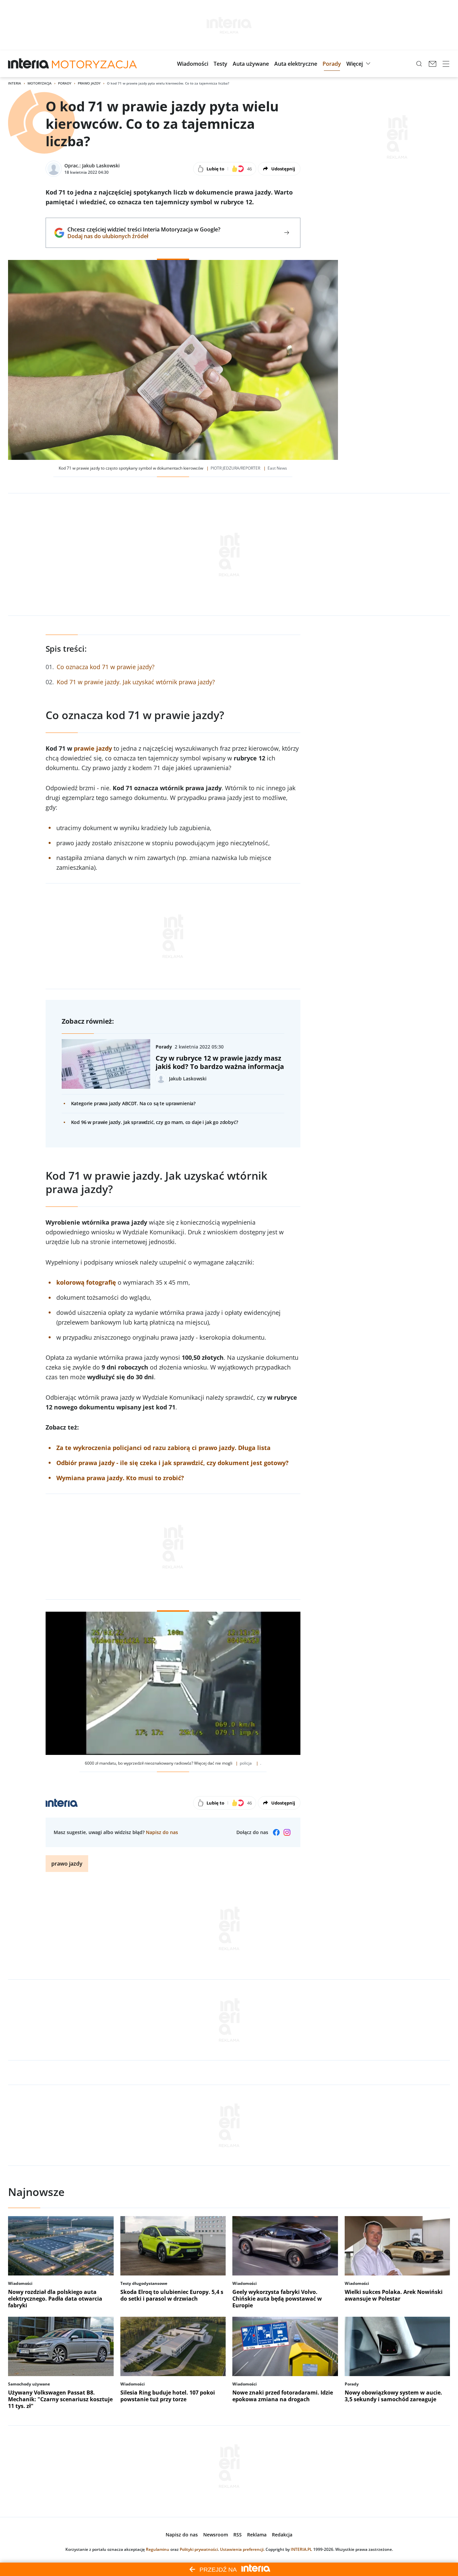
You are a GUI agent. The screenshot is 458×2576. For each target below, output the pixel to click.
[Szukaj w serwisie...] (419, 64)
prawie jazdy (93, 748)
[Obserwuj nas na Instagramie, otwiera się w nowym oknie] (287, 1832)
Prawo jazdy (89, 83)
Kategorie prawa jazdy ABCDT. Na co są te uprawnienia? (133, 1103)
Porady (65, 83)
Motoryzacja (40, 83)
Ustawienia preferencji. (242, 2549)
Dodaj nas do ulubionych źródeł (144, 236)
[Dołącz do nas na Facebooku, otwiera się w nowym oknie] (276, 1832)
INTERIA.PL (301, 2549)
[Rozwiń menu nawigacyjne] (446, 64)
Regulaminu (158, 2549)
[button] (193, 64)
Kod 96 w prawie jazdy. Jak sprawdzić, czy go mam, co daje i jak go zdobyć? (155, 1122)
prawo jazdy (67, 1864)
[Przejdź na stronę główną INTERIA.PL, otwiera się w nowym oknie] (29, 64)
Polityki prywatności (199, 2549)
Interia (15, 83)
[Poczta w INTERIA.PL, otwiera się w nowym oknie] (433, 64)
